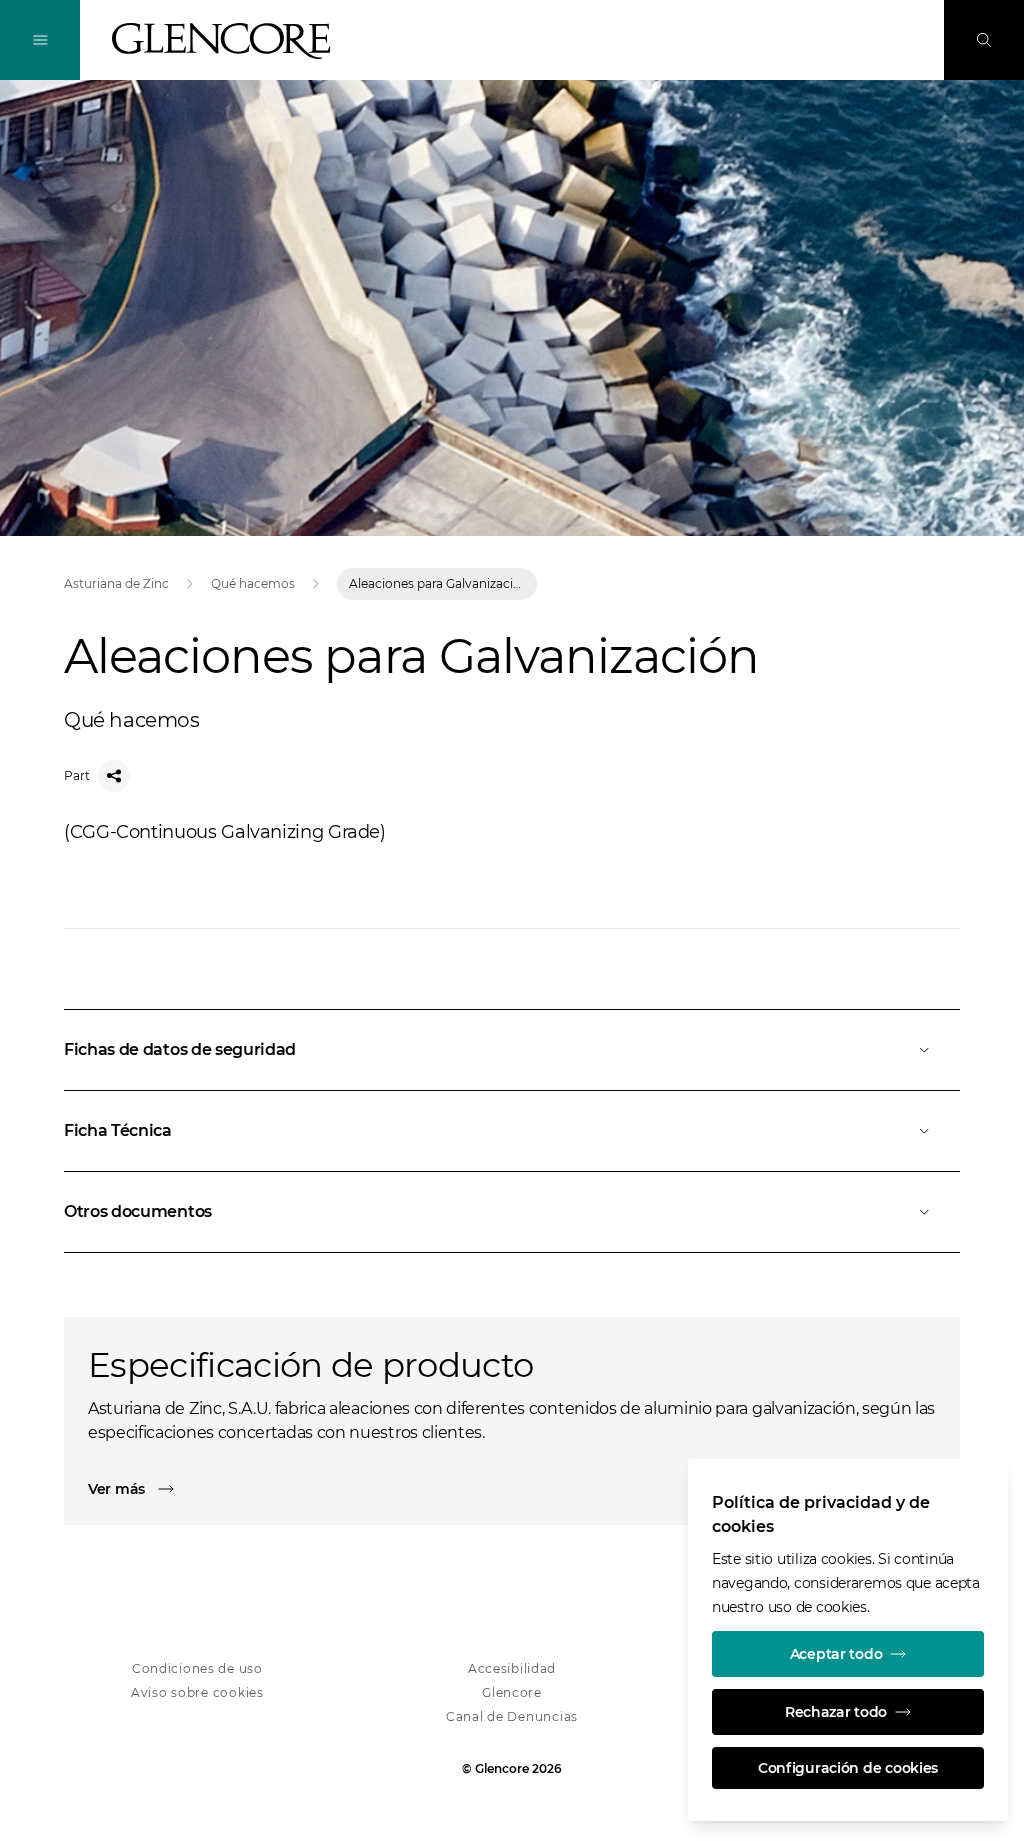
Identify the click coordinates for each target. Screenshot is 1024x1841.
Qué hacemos (253, 583)
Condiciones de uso (197, 1668)
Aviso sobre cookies (197, 1692)
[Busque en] (984, 40)
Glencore (512, 1692)
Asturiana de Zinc (116, 583)
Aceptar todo (836, 1654)
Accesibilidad (512, 1668)
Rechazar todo (836, 1712)
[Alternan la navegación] (40, 40)
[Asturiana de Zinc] (221, 41)
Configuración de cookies (848, 1768)
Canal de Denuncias (512, 1716)
